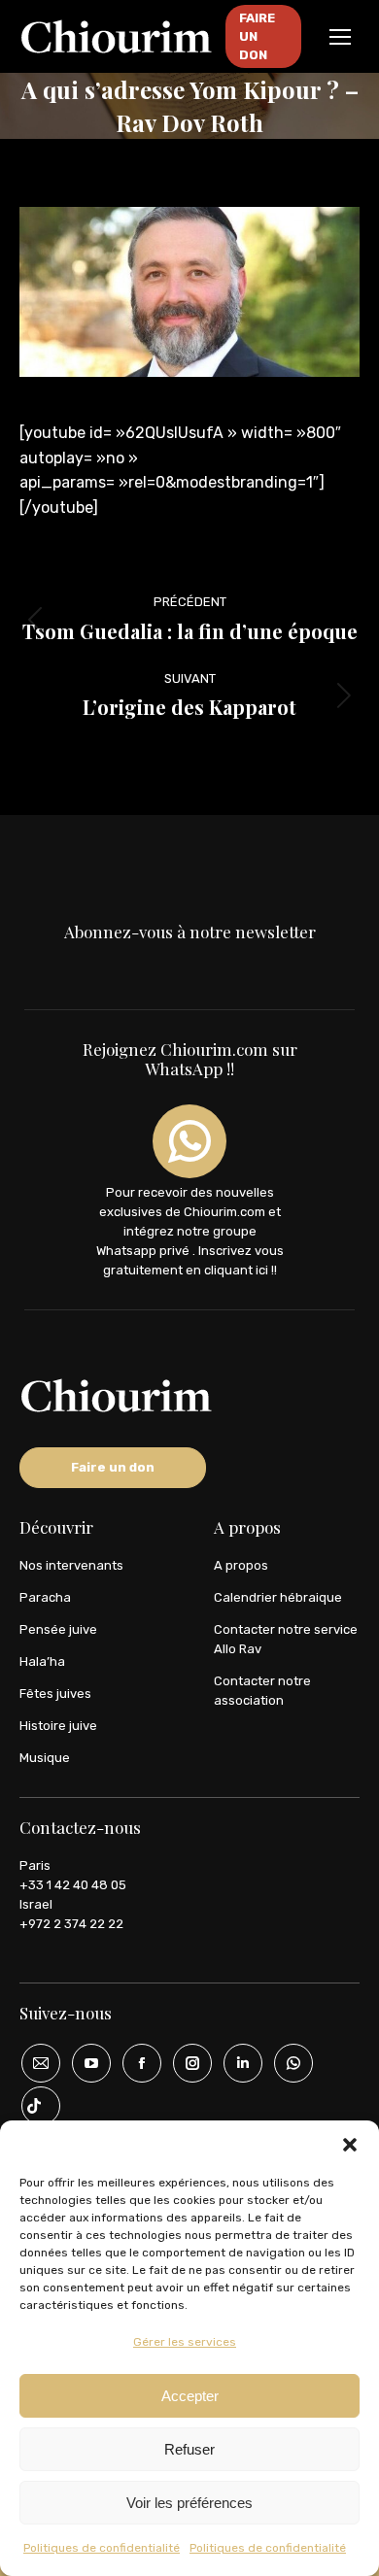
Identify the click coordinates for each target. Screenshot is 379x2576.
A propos (241, 1565)
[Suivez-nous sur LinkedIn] (236, 2063)
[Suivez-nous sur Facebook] (135, 2063)
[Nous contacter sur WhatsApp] (287, 2063)
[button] (350, 2145)
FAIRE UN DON (257, 36)
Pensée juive (58, 1629)
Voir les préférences (189, 2503)
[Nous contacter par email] (34, 2063)
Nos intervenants (71, 1565)
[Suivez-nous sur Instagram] (186, 2063)
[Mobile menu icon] (340, 37)
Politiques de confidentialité (102, 2548)
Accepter (190, 2396)
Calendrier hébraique (278, 1597)
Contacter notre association (262, 1691)
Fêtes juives (55, 1694)
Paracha (45, 1597)
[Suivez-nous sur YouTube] (85, 2063)
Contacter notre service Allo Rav (286, 1639)
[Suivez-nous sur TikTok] (34, 2106)
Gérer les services (185, 2342)
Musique (45, 1758)
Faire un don (113, 1467)
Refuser (189, 2449)
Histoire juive (58, 1726)
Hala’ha (42, 1661)
